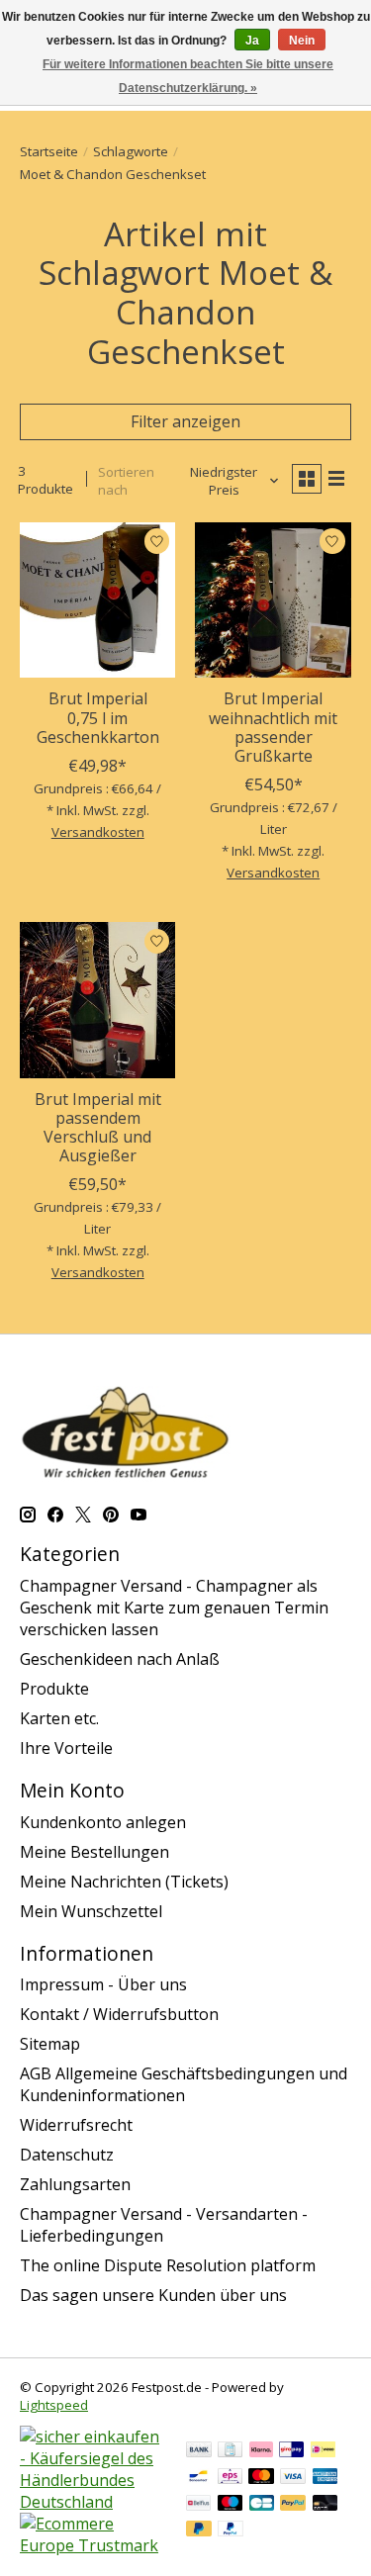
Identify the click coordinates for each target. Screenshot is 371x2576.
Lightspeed (54, 2405)
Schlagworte (131, 151)
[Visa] (293, 2478)
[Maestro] (231, 2505)
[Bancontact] (198, 2478)
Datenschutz (67, 2155)
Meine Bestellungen (94, 1852)
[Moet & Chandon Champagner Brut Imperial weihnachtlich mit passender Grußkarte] (273, 600)
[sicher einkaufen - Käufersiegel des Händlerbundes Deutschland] (93, 2502)
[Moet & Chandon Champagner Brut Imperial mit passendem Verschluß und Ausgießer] (97, 1000)
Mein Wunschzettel (91, 1911)
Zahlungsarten (75, 2184)
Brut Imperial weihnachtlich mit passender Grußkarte (273, 727)
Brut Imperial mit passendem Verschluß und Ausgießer (98, 1128)
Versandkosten (98, 832)
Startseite (49, 151)
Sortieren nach (126, 481)
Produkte (54, 1689)
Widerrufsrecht (76, 2125)
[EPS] (230, 2478)
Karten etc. (59, 1718)
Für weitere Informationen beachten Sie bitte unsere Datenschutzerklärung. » (188, 76)
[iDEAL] (323, 2451)
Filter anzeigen (185, 421)
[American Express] (325, 2478)
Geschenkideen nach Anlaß (120, 1659)
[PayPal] (293, 2505)
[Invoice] (230, 2451)
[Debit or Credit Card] (325, 2505)
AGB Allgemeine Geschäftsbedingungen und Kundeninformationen (184, 2084)
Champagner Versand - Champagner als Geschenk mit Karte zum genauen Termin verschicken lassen (174, 1608)
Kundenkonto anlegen (103, 1822)
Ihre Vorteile (66, 1748)
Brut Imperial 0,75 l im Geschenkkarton (98, 717)
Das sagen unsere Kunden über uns (153, 2295)
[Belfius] (198, 2505)
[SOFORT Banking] (261, 2451)
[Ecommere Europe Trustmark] (93, 2545)
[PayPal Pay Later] (199, 2530)
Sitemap (50, 2044)
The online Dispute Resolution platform (168, 2265)
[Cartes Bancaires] (262, 2505)
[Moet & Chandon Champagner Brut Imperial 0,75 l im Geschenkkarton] (97, 600)
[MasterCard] (261, 2478)
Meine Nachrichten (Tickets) (124, 1882)
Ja (252, 41)
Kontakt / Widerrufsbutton (119, 2014)
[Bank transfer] (199, 2451)
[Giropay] (291, 2451)
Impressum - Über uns (103, 1984)
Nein (302, 41)
